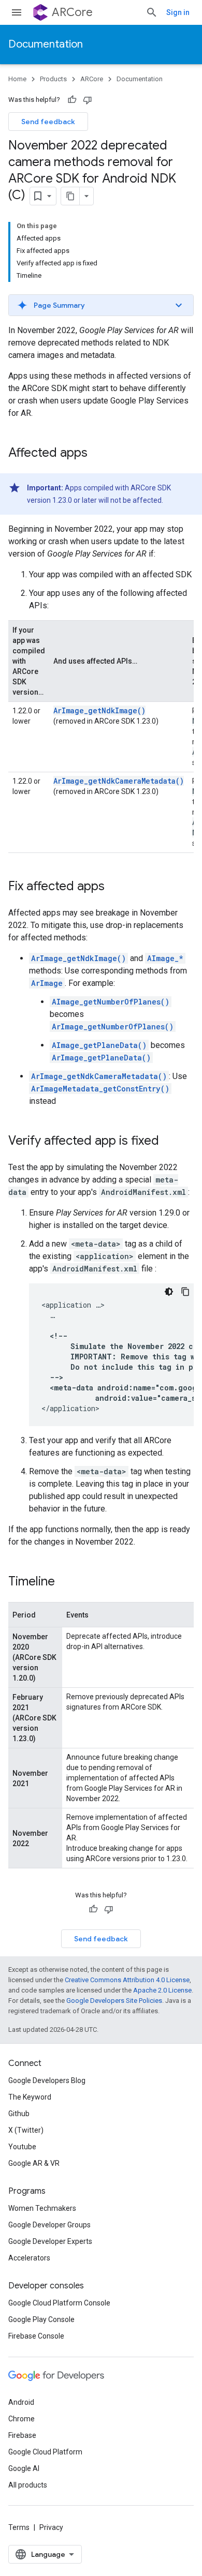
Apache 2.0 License (162, 1990)
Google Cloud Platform (45, 2452)
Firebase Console (36, 2336)
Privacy (51, 2527)
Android (21, 2402)
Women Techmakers (42, 2208)
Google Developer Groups (49, 2225)
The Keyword (30, 2097)
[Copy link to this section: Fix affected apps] (115, 887)
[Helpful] (72, 100)
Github (19, 2114)
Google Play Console (41, 2319)
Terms (19, 2527)
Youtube (22, 2147)
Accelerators (29, 2258)
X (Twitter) (26, 2130)
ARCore (72, 12)
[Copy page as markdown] (70, 196)
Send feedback (48, 122)
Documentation (46, 44)
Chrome (21, 2419)
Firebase (22, 2435)
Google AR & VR (34, 2163)
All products (28, 2485)
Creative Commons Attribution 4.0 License (127, 1980)
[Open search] (152, 12)
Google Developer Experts (50, 2241)
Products (53, 79)
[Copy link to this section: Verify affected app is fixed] (169, 1142)
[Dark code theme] (169, 1292)
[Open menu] (17, 12)
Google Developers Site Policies (114, 2001)
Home (17, 79)
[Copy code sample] (185, 1292)
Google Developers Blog (47, 2080)
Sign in (178, 12)
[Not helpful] (88, 100)
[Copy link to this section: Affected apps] (98, 454)
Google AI (24, 2468)
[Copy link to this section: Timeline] (65, 1582)
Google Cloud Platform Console (59, 2303)
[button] (101, 305)
